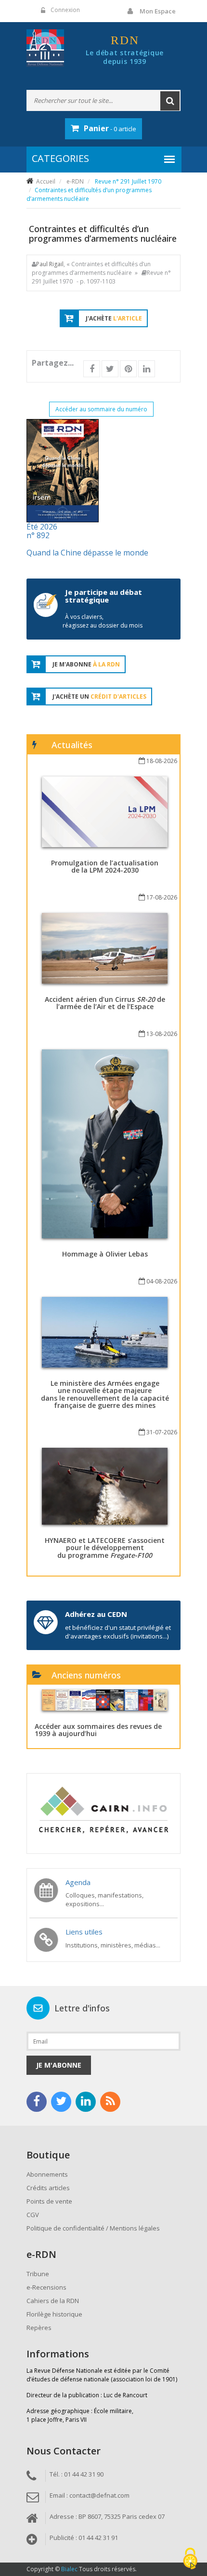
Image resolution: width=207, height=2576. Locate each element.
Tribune (38, 2274)
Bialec (69, 2569)
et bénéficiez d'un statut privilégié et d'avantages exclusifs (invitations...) (118, 1632)
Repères (39, 2328)
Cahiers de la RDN (53, 2301)
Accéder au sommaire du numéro (101, 409)
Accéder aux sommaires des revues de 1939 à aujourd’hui (98, 1730)
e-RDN (75, 181)
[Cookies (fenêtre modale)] (190, 2559)
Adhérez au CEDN (96, 1614)
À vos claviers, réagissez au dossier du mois (103, 621)
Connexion (65, 10)
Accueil (46, 181)
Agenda (78, 1882)
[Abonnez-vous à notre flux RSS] (110, 2102)
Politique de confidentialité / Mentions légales (93, 2228)
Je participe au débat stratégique (103, 596)
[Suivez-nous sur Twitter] (61, 2102)
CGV (33, 2215)
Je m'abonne (59, 2065)
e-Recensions (46, 2287)
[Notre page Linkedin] (86, 2102)
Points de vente (49, 2201)
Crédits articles (48, 2188)
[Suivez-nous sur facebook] (37, 2102)
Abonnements (47, 2174)
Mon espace (158, 11)
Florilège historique (54, 2314)
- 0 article (110, 128)
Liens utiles (84, 1932)
